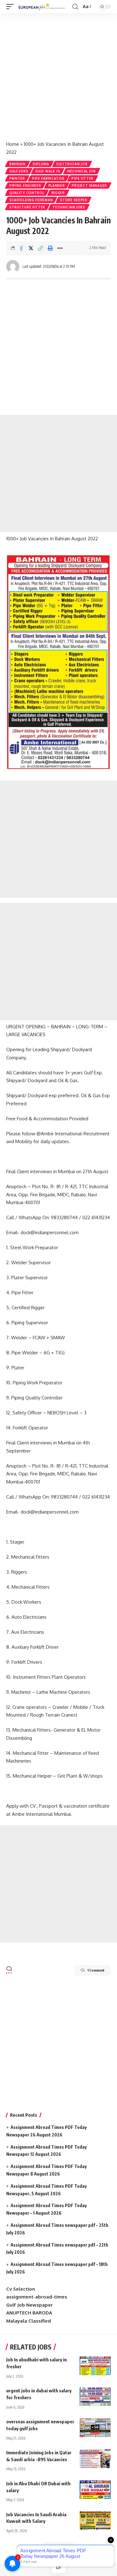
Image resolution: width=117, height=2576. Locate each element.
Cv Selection (21, 2289)
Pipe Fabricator (48, 178)
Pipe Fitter (83, 178)
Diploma (41, 164)
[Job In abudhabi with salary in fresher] (95, 2366)
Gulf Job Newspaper (29, 2305)
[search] (75, 7)
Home (13, 144)
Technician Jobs (69, 207)
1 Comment (96, 1970)
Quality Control (27, 193)
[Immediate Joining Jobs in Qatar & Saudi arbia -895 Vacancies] (95, 2459)
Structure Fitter (27, 207)
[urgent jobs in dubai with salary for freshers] (95, 2397)
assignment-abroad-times (37, 2297)
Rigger (58, 193)
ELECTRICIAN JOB (72, 164)
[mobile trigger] (12, 7)
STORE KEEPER (73, 200)
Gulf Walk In (48, 171)
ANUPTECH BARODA (29, 2313)
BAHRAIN (17, 164)
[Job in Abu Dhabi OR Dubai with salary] (95, 2490)
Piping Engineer (25, 186)
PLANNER (57, 186)
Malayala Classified (29, 2321)
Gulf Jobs (19, 171)
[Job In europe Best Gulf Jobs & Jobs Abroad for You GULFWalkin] (44, 7)
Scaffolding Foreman (31, 200)
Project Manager (89, 186)
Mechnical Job (82, 171)
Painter (17, 178)
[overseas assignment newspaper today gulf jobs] (95, 2428)
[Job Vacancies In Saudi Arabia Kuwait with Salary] (95, 2521)
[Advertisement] (58, 74)
